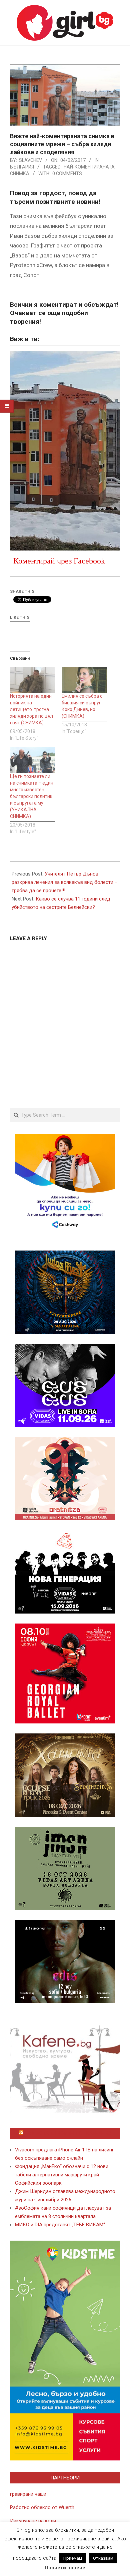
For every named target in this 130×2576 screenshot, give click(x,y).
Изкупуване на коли (33, 2521)
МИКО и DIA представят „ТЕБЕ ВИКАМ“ (60, 2225)
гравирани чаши (28, 2494)
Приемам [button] (73, 2558)
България (22, 167)
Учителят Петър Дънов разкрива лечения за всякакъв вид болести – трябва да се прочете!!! (65, 882)
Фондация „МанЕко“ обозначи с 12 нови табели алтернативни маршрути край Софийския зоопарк (62, 2175)
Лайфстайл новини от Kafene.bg (68, 2133)
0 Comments (67, 174)
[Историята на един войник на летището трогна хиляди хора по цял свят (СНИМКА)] (32, 680)
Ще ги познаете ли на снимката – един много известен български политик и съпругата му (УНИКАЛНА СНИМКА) (32, 796)
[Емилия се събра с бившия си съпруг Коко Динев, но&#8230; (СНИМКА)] (84, 680)
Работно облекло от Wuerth (42, 2507)
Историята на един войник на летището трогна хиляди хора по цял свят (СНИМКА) (31, 709)
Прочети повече (65, 2568)
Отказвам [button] (103, 2558)
